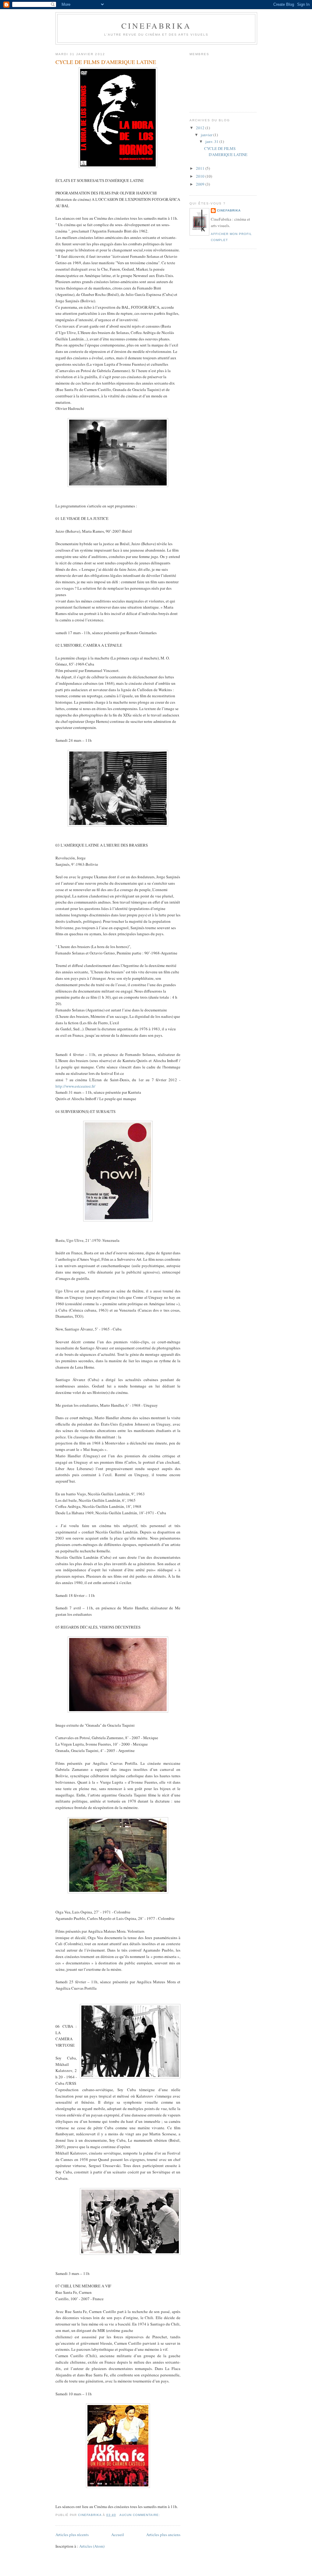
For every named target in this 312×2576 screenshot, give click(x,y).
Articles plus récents (72, 2535)
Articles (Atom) (92, 2546)
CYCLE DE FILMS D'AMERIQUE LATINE (106, 62)
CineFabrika (156, 26)
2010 (201, 176)
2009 (201, 184)
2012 (201, 128)
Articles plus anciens (163, 2535)
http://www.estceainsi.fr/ (75, 1086)
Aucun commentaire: (140, 2515)
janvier (207, 135)
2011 (201, 168)
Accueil (118, 2535)
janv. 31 (212, 141)
